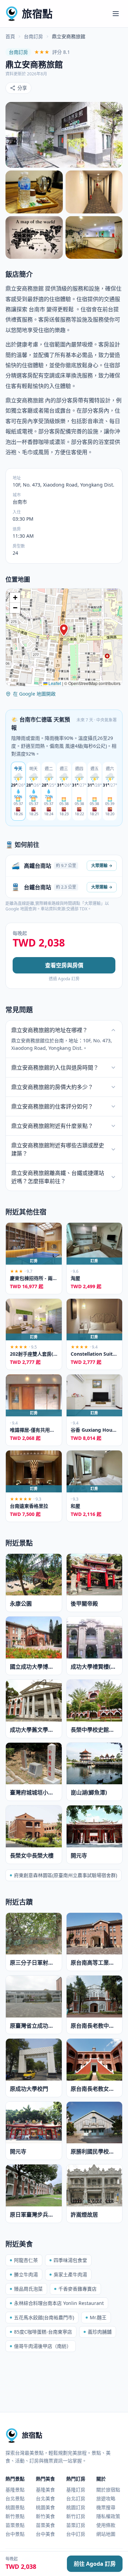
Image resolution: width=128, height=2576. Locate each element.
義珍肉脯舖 (100, 2332)
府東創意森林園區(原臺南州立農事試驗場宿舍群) (66, 1875)
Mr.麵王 (98, 2317)
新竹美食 (45, 2516)
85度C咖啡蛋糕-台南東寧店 (43, 2332)
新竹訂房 (76, 2516)
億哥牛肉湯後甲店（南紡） (43, 2346)
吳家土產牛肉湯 (70, 2274)
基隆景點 (15, 2490)
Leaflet (54, 683)
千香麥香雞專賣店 (77, 2289)
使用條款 (106, 2525)
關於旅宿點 (108, 2490)
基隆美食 (45, 2490)
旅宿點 (37, 13)
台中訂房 (76, 2534)
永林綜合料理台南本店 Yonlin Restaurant (59, 2303)
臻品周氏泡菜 (28, 2289)
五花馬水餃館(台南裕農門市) (44, 2317)
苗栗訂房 (76, 2525)
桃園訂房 (76, 2507)
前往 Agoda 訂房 (95, 2564)
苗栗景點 (15, 2525)
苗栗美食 (45, 2525)
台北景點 (15, 2498)
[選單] (116, 14)
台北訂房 (76, 2498)
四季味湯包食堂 (70, 2260)
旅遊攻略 (106, 2498)
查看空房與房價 (64, 965)
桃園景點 (15, 2507)
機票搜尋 (106, 2507)
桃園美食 (45, 2507)
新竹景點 (15, 2516)
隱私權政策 (108, 2516)
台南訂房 (33, 36)
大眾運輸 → (102, 866)
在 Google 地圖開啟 (34, 694)
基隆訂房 (76, 2490)
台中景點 (15, 2534)
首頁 (10, 36)
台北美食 (45, 2498)
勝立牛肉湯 (26, 2274)
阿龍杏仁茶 (26, 2260)
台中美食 (45, 2534)
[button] (64, 630)
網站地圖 (106, 2534)
